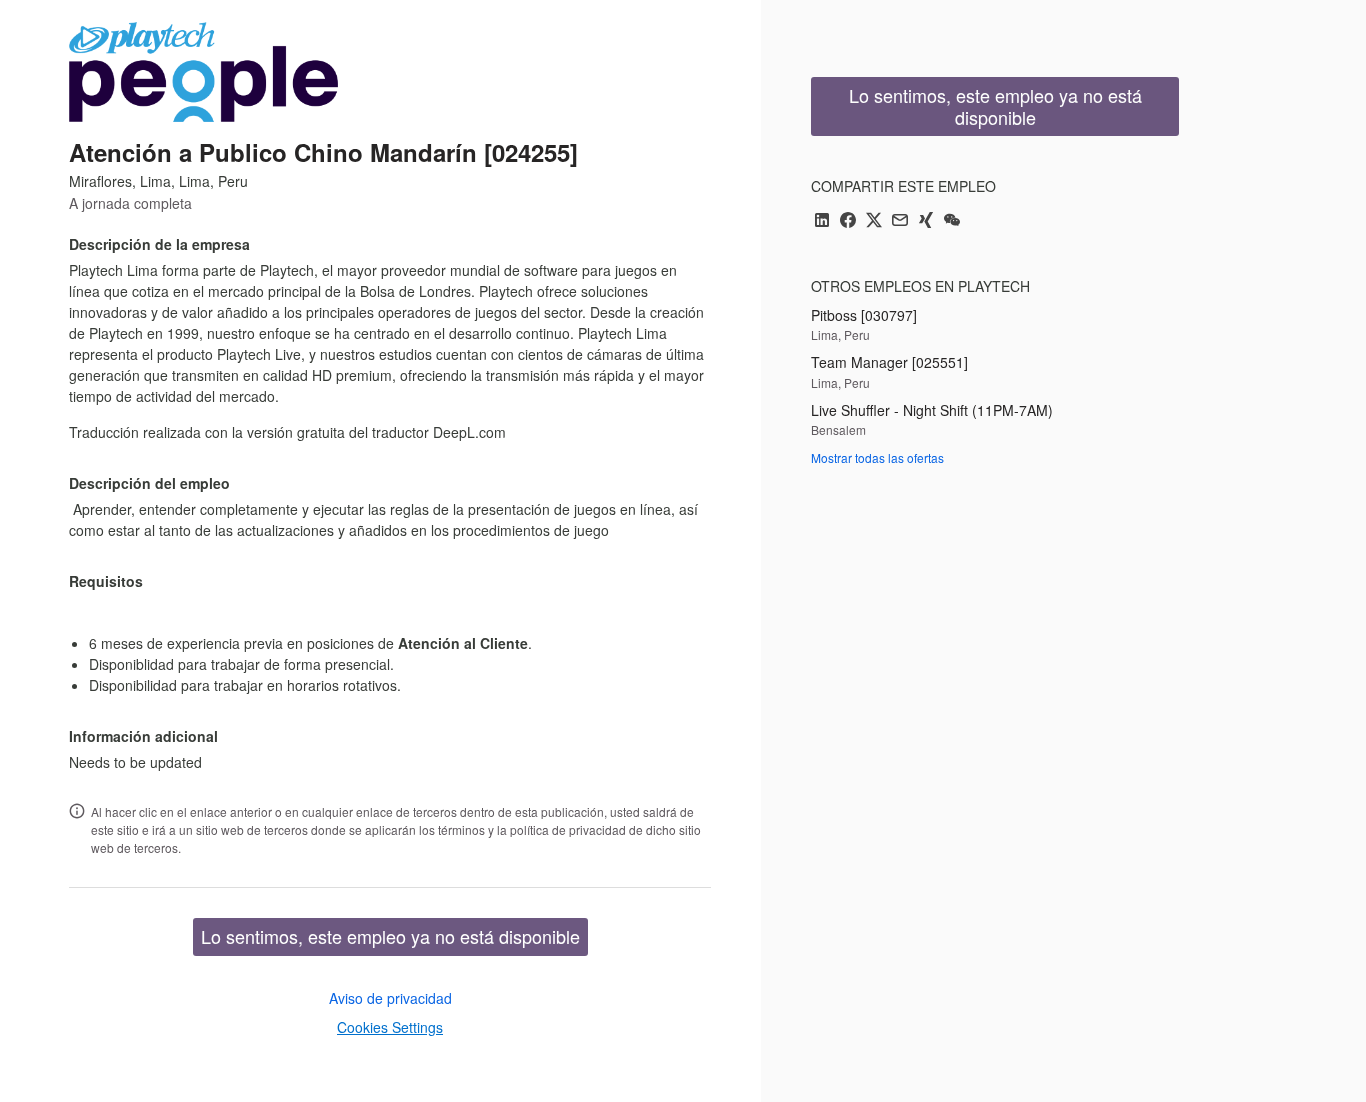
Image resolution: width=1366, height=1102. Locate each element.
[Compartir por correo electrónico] (900, 221)
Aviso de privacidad (390, 998)
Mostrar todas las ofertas (877, 457)
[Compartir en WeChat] (952, 221)
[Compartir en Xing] (926, 221)
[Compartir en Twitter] (874, 221)
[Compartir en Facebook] (848, 221)
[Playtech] (203, 72)
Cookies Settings (390, 1027)
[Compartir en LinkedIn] (822, 221)
